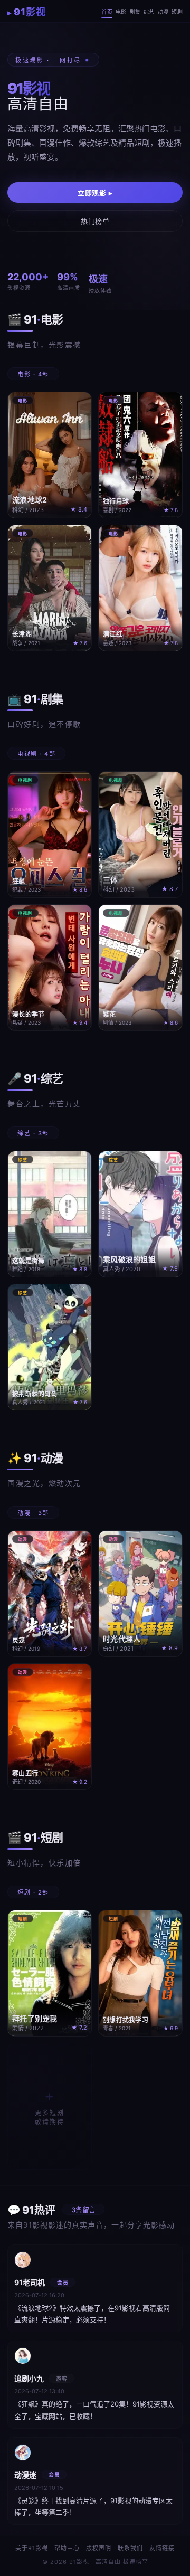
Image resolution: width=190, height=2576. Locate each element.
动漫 (163, 12)
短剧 (177, 12)
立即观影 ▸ (95, 193)
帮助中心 (67, 2548)
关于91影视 (32, 2548)
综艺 (149, 12)
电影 (121, 12)
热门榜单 (95, 221)
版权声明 (99, 2548)
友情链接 (162, 2548)
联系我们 (130, 2548)
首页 (107, 12)
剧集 (135, 12)
